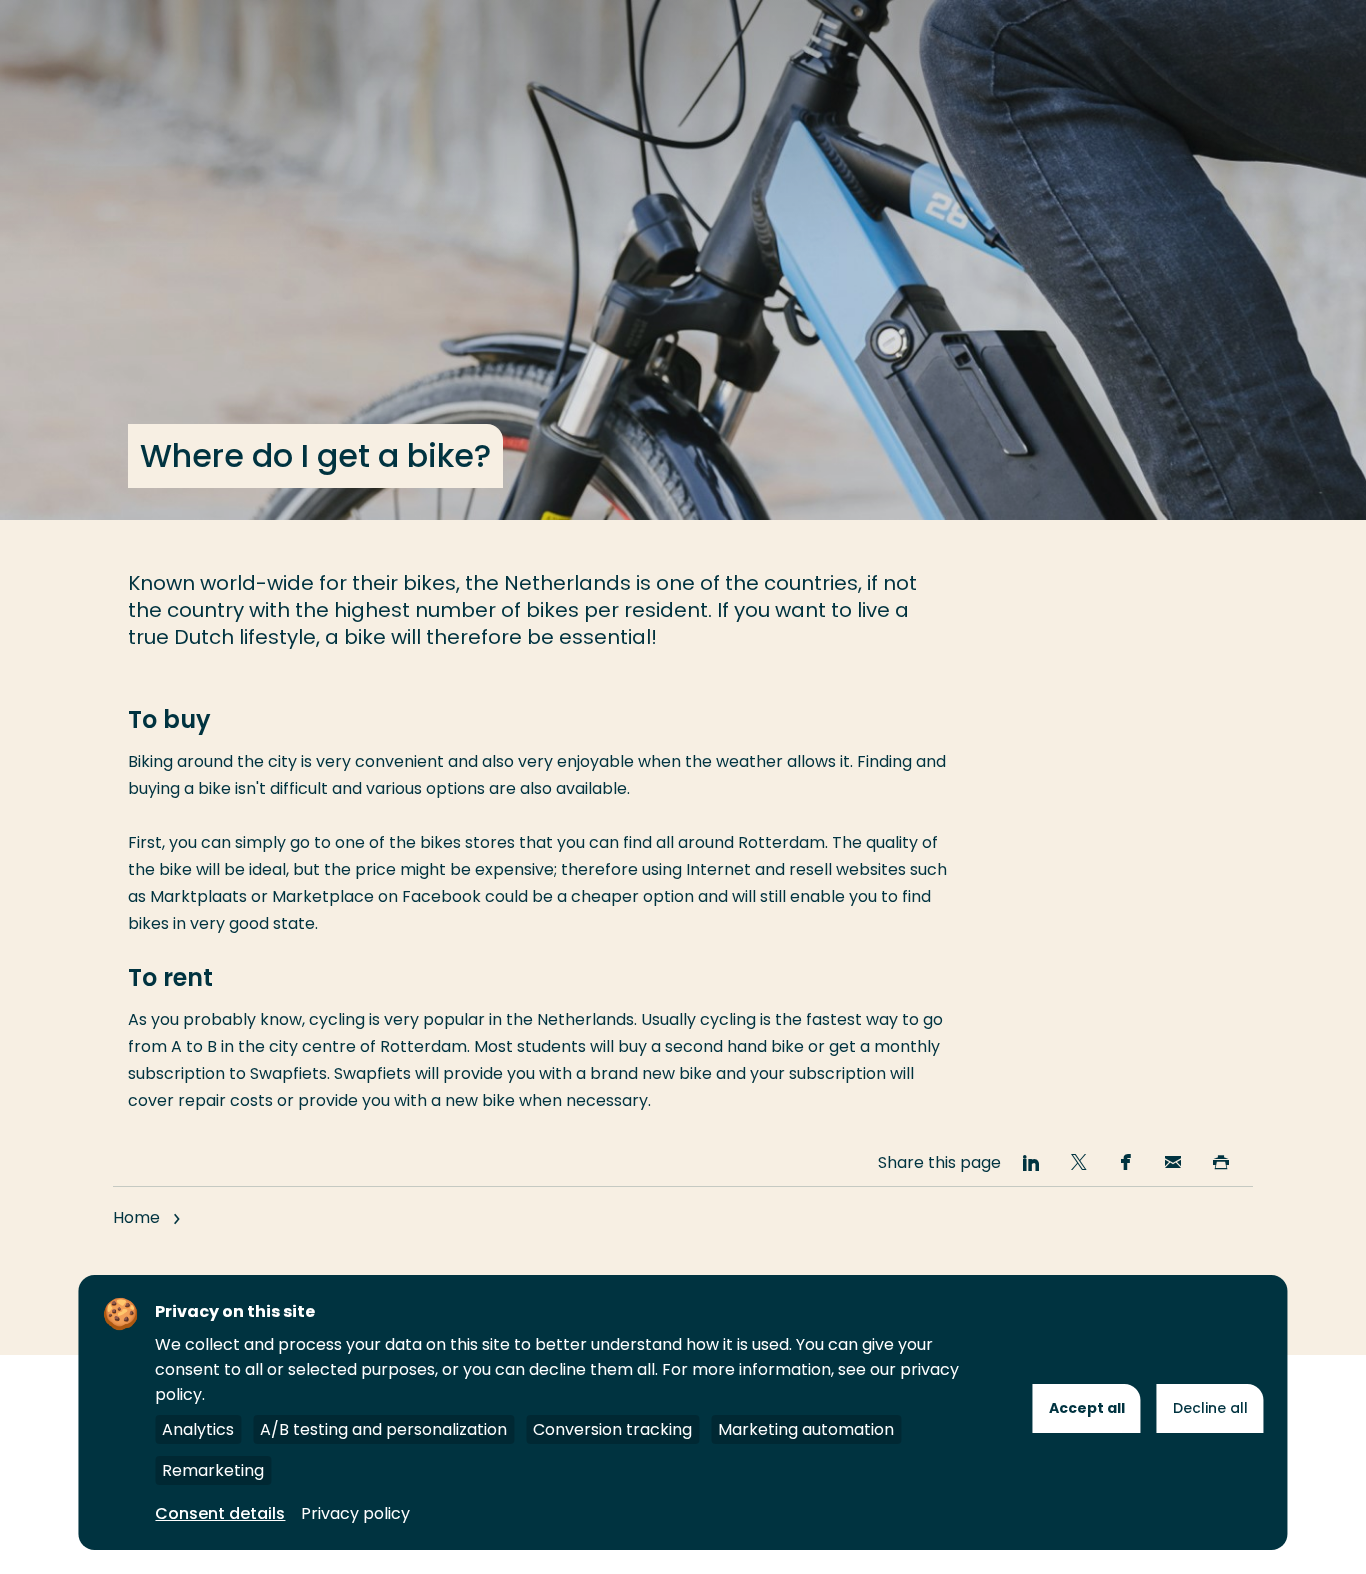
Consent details (220, 1513)
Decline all (1210, 1408)
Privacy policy (355, 1513)
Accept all (1087, 1408)
